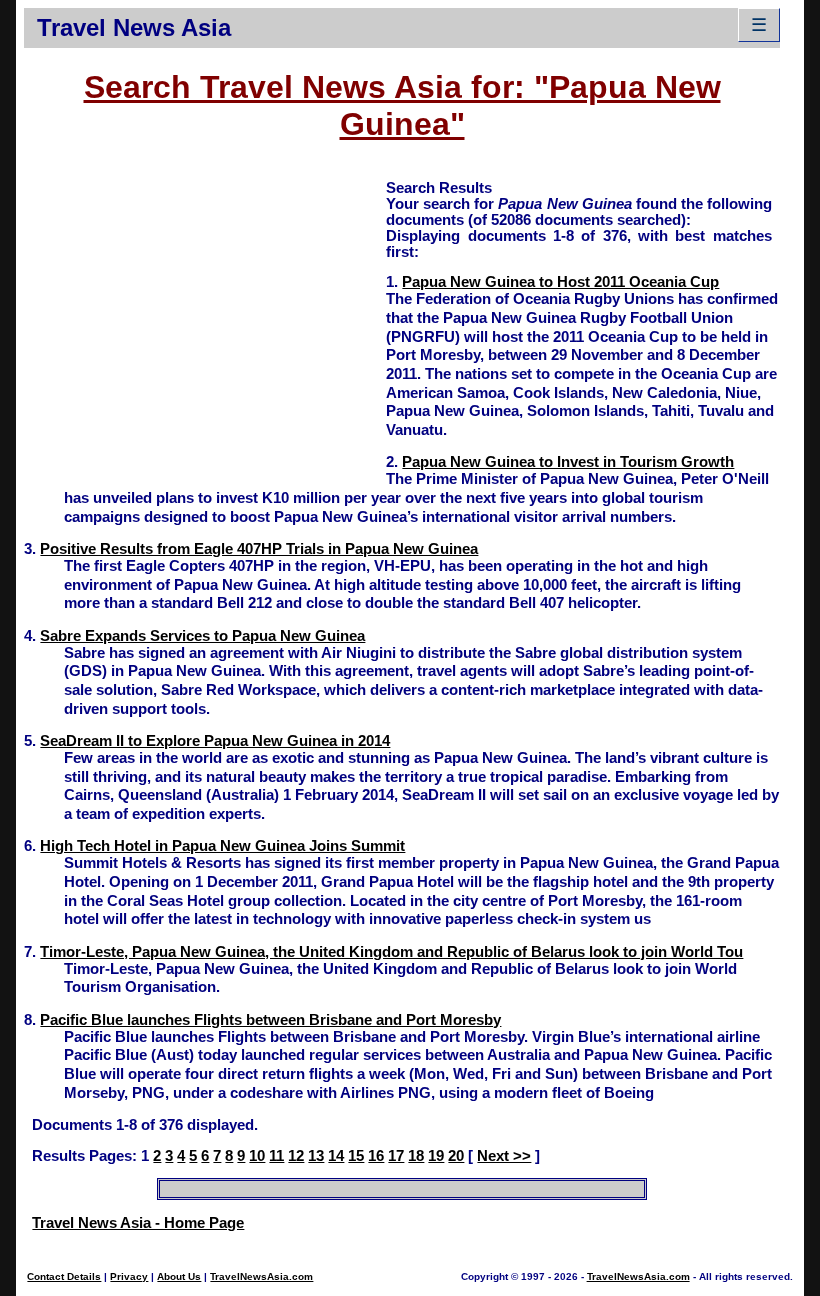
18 (416, 1156)
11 (276, 1156)
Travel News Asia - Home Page (138, 1223)
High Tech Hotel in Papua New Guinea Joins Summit (222, 846)
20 (456, 1156)
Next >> (504, 1156)
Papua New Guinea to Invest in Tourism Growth (568, 462)
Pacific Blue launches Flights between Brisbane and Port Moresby (270, 1020)
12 (296, 1156)
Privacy (129, 1276)
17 (396, 1156)
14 (336, 1156)
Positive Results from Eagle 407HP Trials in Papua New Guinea (259, 549)
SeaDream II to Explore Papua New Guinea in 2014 (215, 741)
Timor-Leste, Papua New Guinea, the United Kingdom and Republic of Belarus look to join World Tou (391, 952)
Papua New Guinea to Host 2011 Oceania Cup (560, 282)
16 (376, 1156)
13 (316, 1156)
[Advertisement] (205, 318)
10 (257, 1156)
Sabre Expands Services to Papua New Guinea (202, 636)
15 (356, 1156)
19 (436, 1156)
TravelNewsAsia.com (261, 1276)
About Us (179, 1276)
